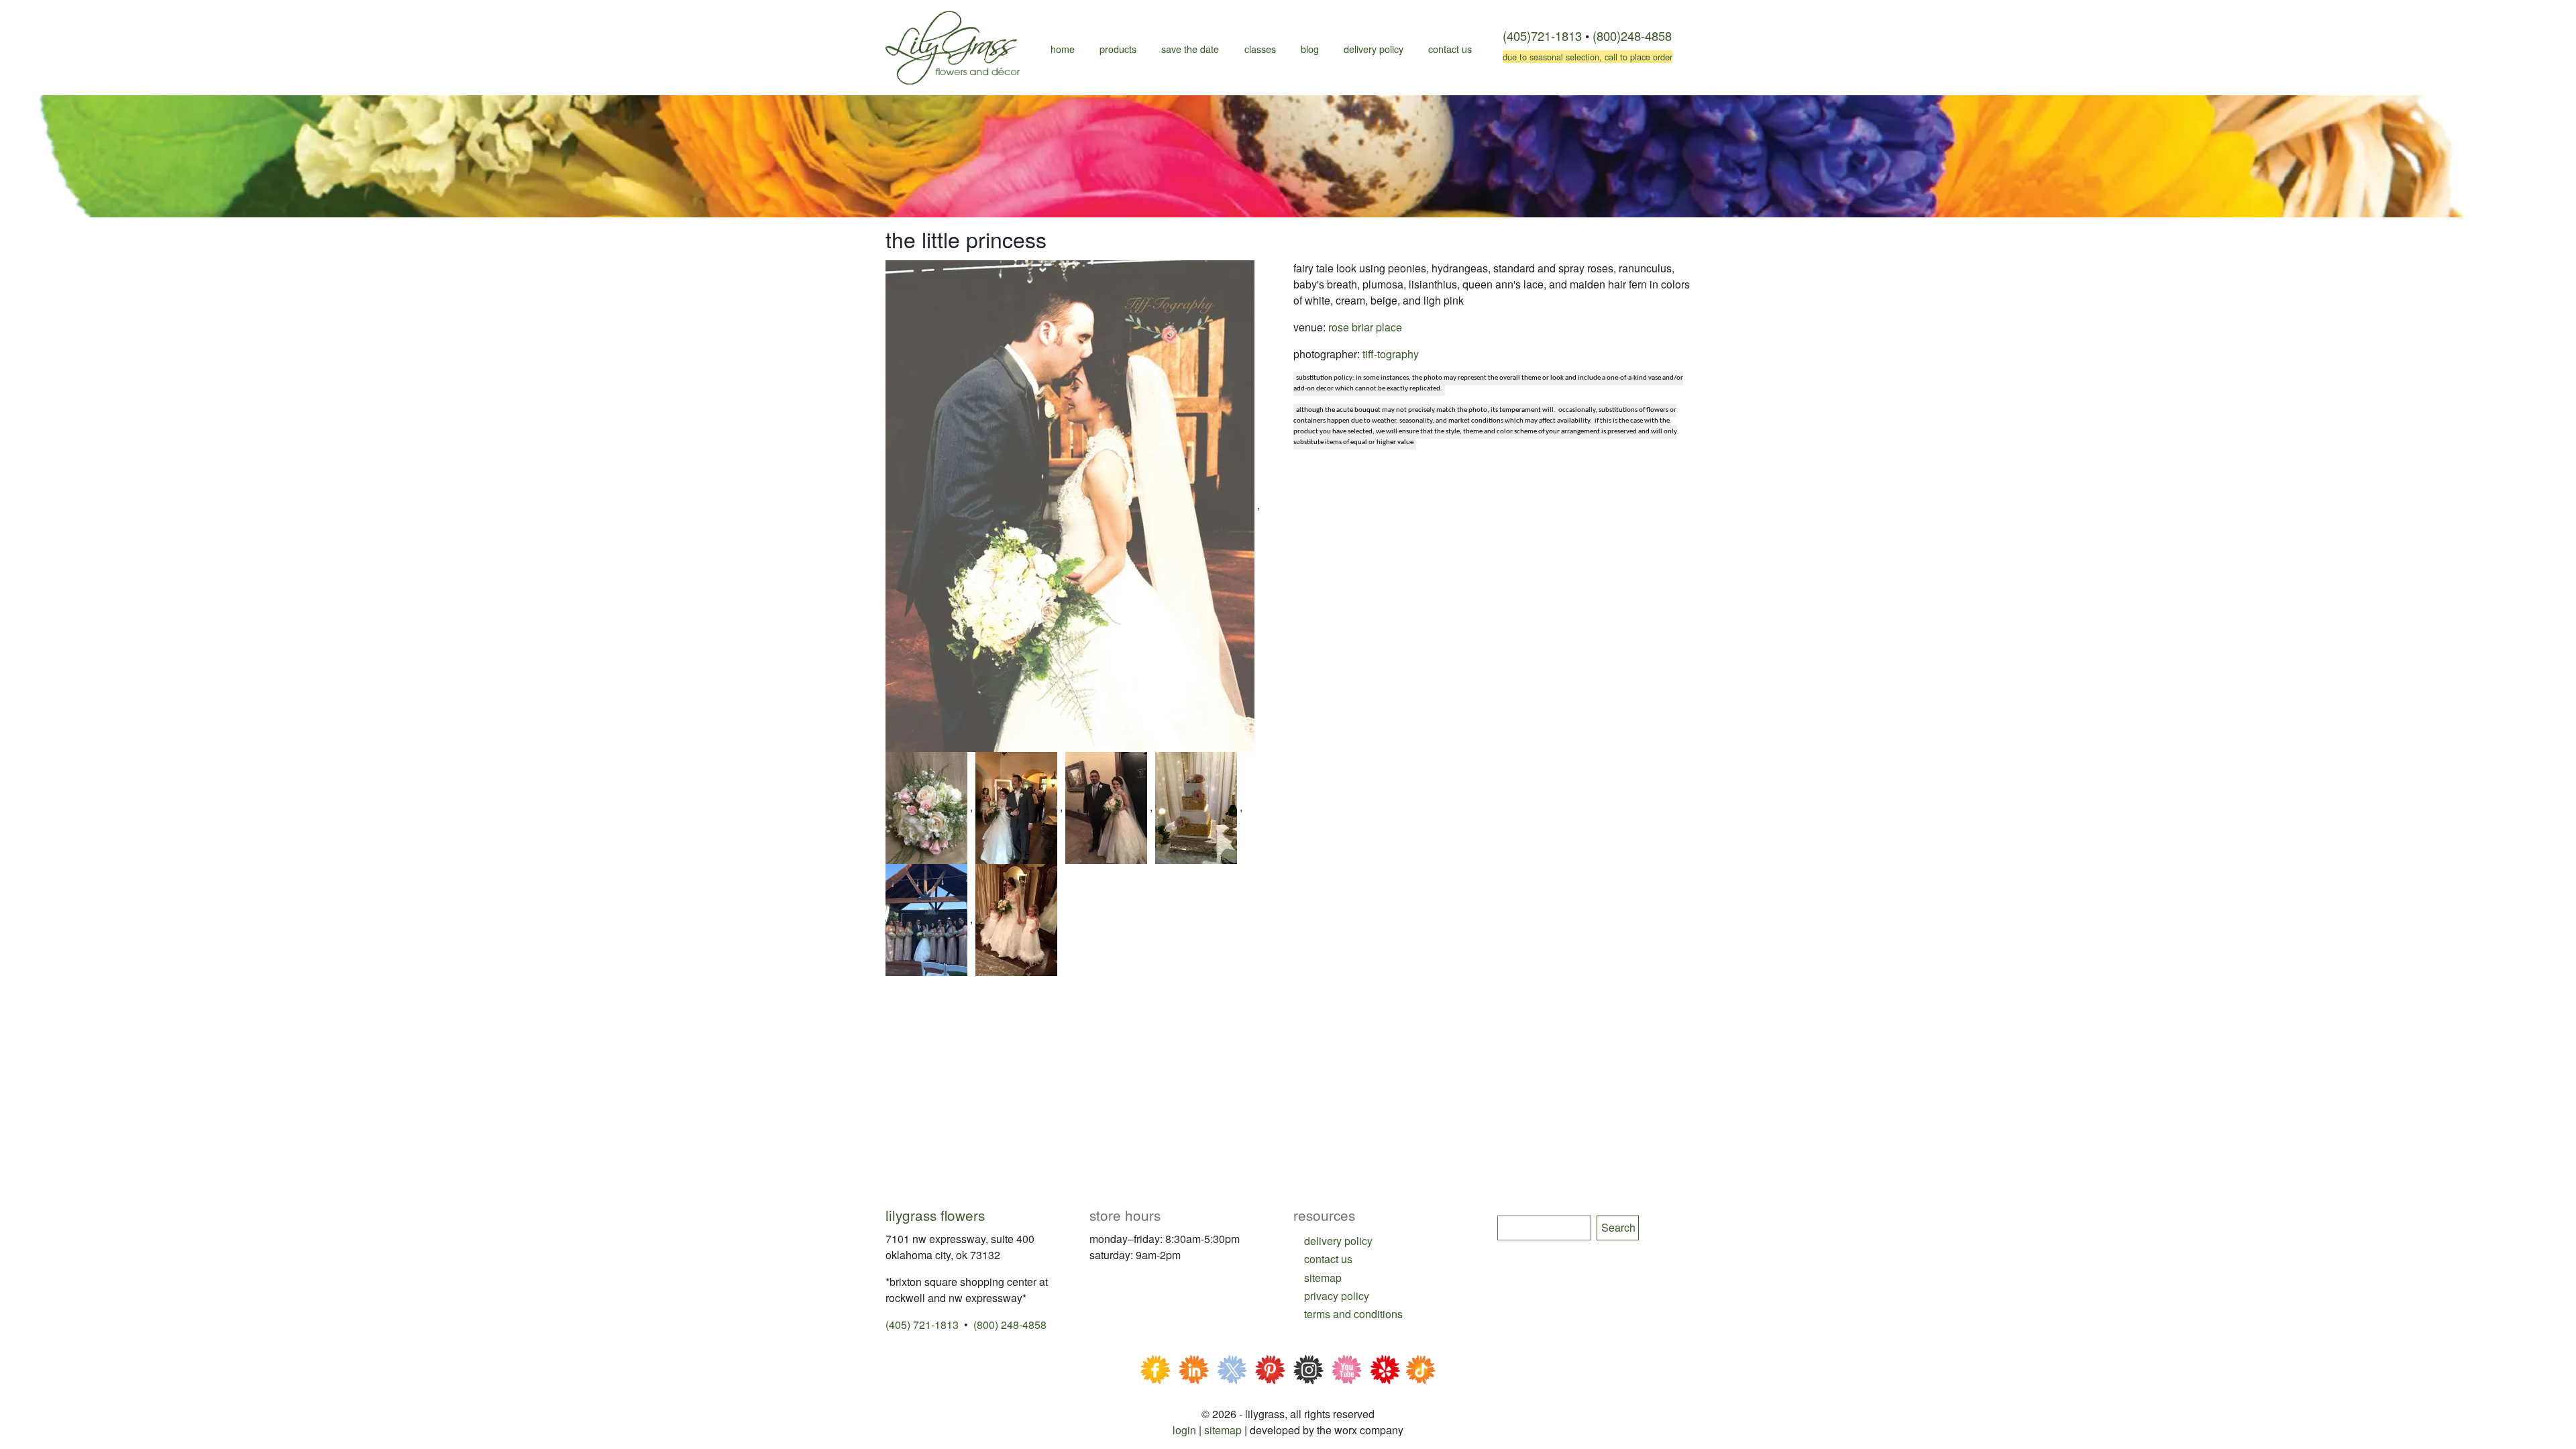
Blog (1310, 49)
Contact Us (1450, 49)
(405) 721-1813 (922, 1325)
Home (1063, 49)
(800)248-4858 (1632, 36)
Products (1118, 49)
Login (1184, 1430)
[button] (1071, 505)
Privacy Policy (1337, 1296)
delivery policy (1338, 1241)
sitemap (1323, 1278)
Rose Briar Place (1365, 327)
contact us (1328, 1259)
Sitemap (1223, 1430)
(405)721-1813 (1542, 36)
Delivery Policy (1374, 49)
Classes (1260, 49)
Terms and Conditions (1353, 1314)
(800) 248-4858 (1010, 1325)
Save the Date (1190, 49)
